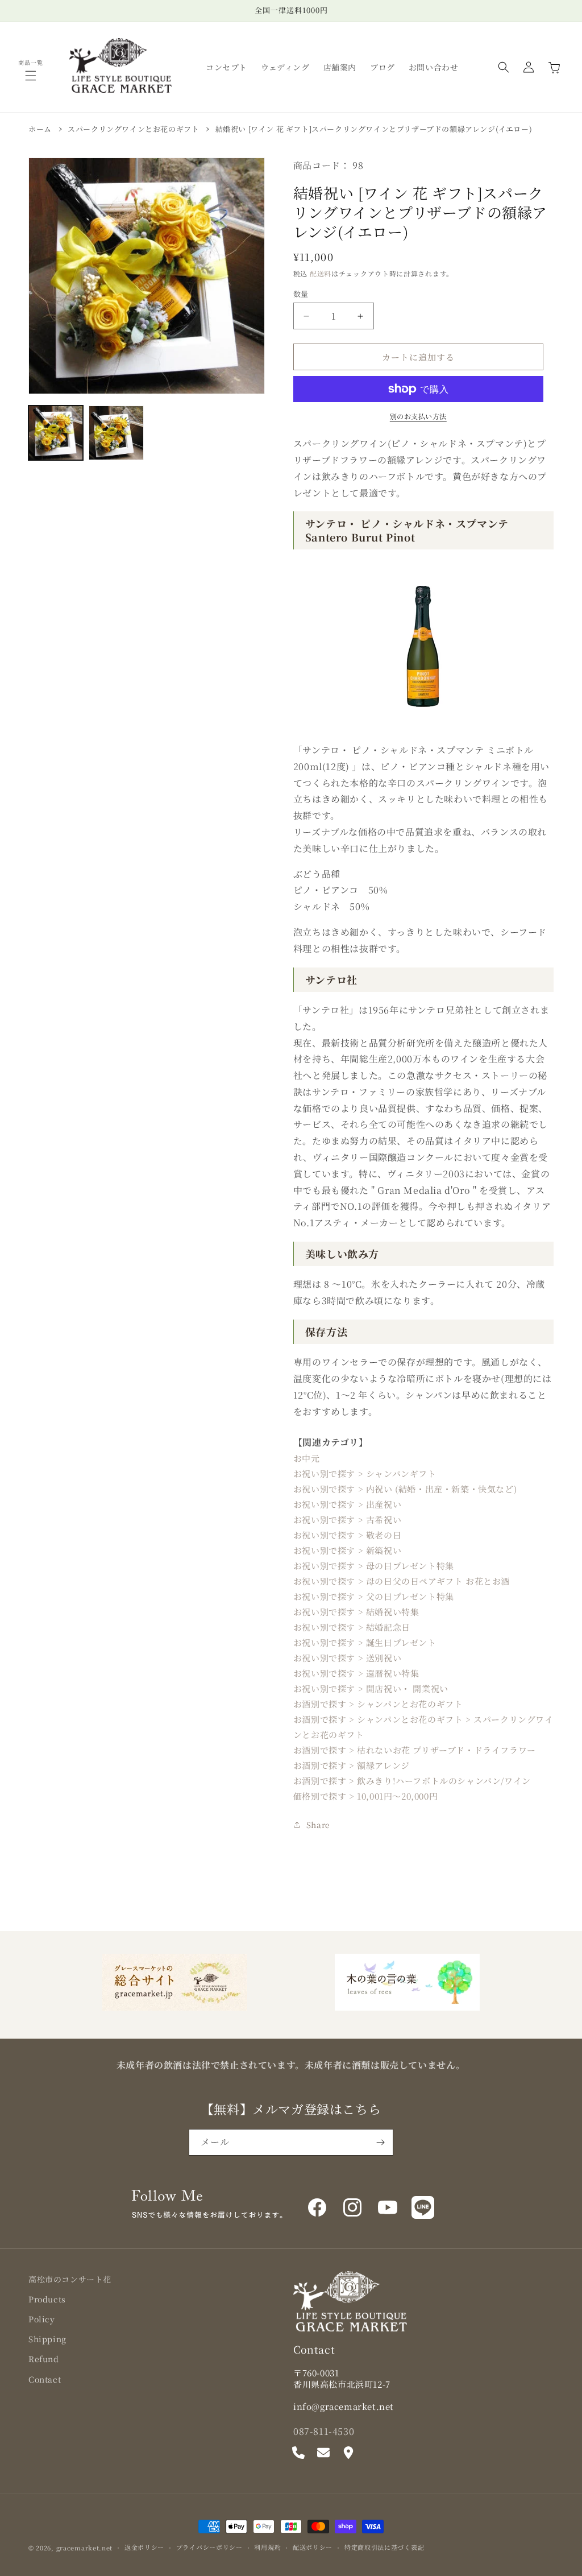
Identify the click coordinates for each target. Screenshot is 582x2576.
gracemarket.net (85, 2548)
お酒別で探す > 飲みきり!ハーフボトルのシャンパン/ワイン (412, 1781)
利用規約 (267, 2547)
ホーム (40, 129)
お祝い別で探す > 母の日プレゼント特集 (374, 1566)
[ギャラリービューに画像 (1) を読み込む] (56, 433)
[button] (31, 76)
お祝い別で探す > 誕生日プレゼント (365, 1642)
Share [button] (318, 1825)
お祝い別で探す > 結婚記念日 (352, 1627)
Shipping (47, 2339)
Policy (42, 2319)
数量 (301, 294)
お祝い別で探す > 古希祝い (347, 1519)
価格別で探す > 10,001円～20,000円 (365, 1796)
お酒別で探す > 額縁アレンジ (352, 1765)
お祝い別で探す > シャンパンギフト (365, 1473)
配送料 (321, 273)
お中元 (307, 1458)
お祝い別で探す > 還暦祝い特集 (356, 1673)
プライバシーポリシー (209, 2547)
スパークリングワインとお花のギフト (133, 129)
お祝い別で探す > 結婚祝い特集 (356, 1612)
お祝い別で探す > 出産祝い (347, 1504)
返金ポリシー (144, 2547)
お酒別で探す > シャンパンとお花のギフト (378, 1704)
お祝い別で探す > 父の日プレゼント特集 (374, 1596)
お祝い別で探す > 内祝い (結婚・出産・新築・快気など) (405, 1489)
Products (47, 2299)
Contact (45, 2379)
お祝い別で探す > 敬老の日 (347, 1535)
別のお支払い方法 (418, 416)
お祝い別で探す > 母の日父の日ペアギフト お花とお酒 (402, 1581)
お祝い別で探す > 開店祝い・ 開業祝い (371, 1688)
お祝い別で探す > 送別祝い (347, 1658)
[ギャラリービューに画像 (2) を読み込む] (116, 433)
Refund (44, 2359)
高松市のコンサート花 (70, 2279)
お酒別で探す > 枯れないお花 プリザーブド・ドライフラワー (415, 1750)
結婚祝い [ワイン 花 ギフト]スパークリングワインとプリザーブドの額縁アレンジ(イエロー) (374, 129)
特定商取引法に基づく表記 (384, 2547)
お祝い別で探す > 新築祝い (347, 1550)
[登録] (380, 2142)
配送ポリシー (313, 2547)
